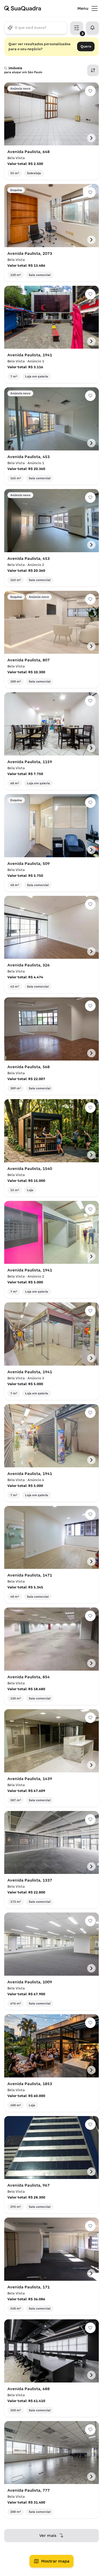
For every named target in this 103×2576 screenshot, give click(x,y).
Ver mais (48, 2536)
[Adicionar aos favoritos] (90, 91)
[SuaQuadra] (41, 8)
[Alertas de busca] (92, 28)
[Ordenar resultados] (93, 70)
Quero (86, 46)
